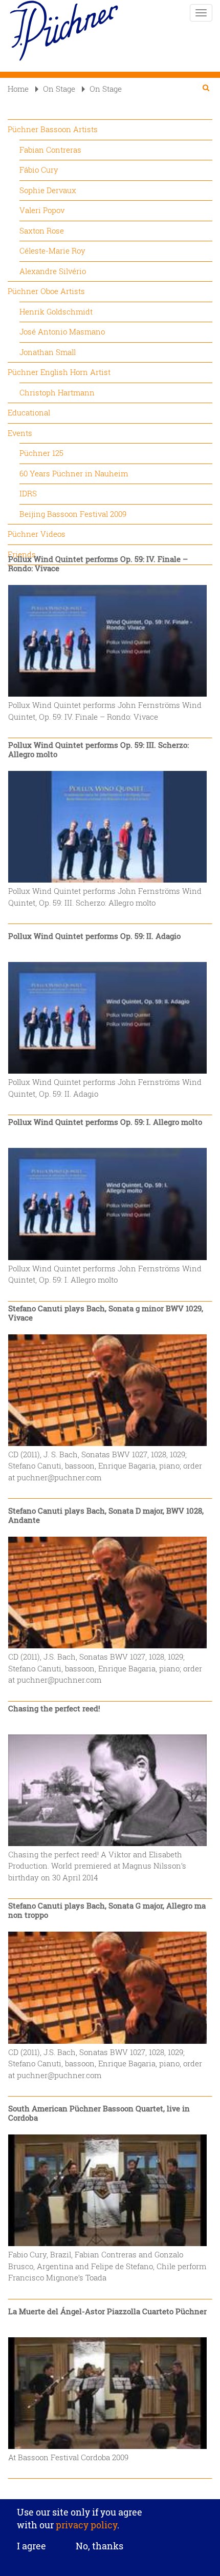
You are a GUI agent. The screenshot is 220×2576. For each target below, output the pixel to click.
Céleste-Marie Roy (52, 250)
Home (18, 89)
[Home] (64, 31)
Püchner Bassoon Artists (53, 129)
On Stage (59, 89)
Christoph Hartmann (57, 392)
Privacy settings (110, 2492)
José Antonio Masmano (62, 331)
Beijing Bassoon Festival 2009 (73, 514)
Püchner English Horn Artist (59, 372)
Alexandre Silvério (53, 271)
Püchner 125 (41, 453)
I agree (31, 2546)
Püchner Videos (37, 534)
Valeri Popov (42, 210)
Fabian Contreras (50, 150)
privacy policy (85, 2525)
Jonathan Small (48, 352)
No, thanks (100, 2546)
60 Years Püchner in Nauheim (74, 473)
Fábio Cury (39, 170)
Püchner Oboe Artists (46, 291)
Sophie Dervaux (48, 190)
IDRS (28, 493)
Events (20, 433)
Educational (29, 412)
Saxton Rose (42, 231)
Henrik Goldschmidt (56, 311)
